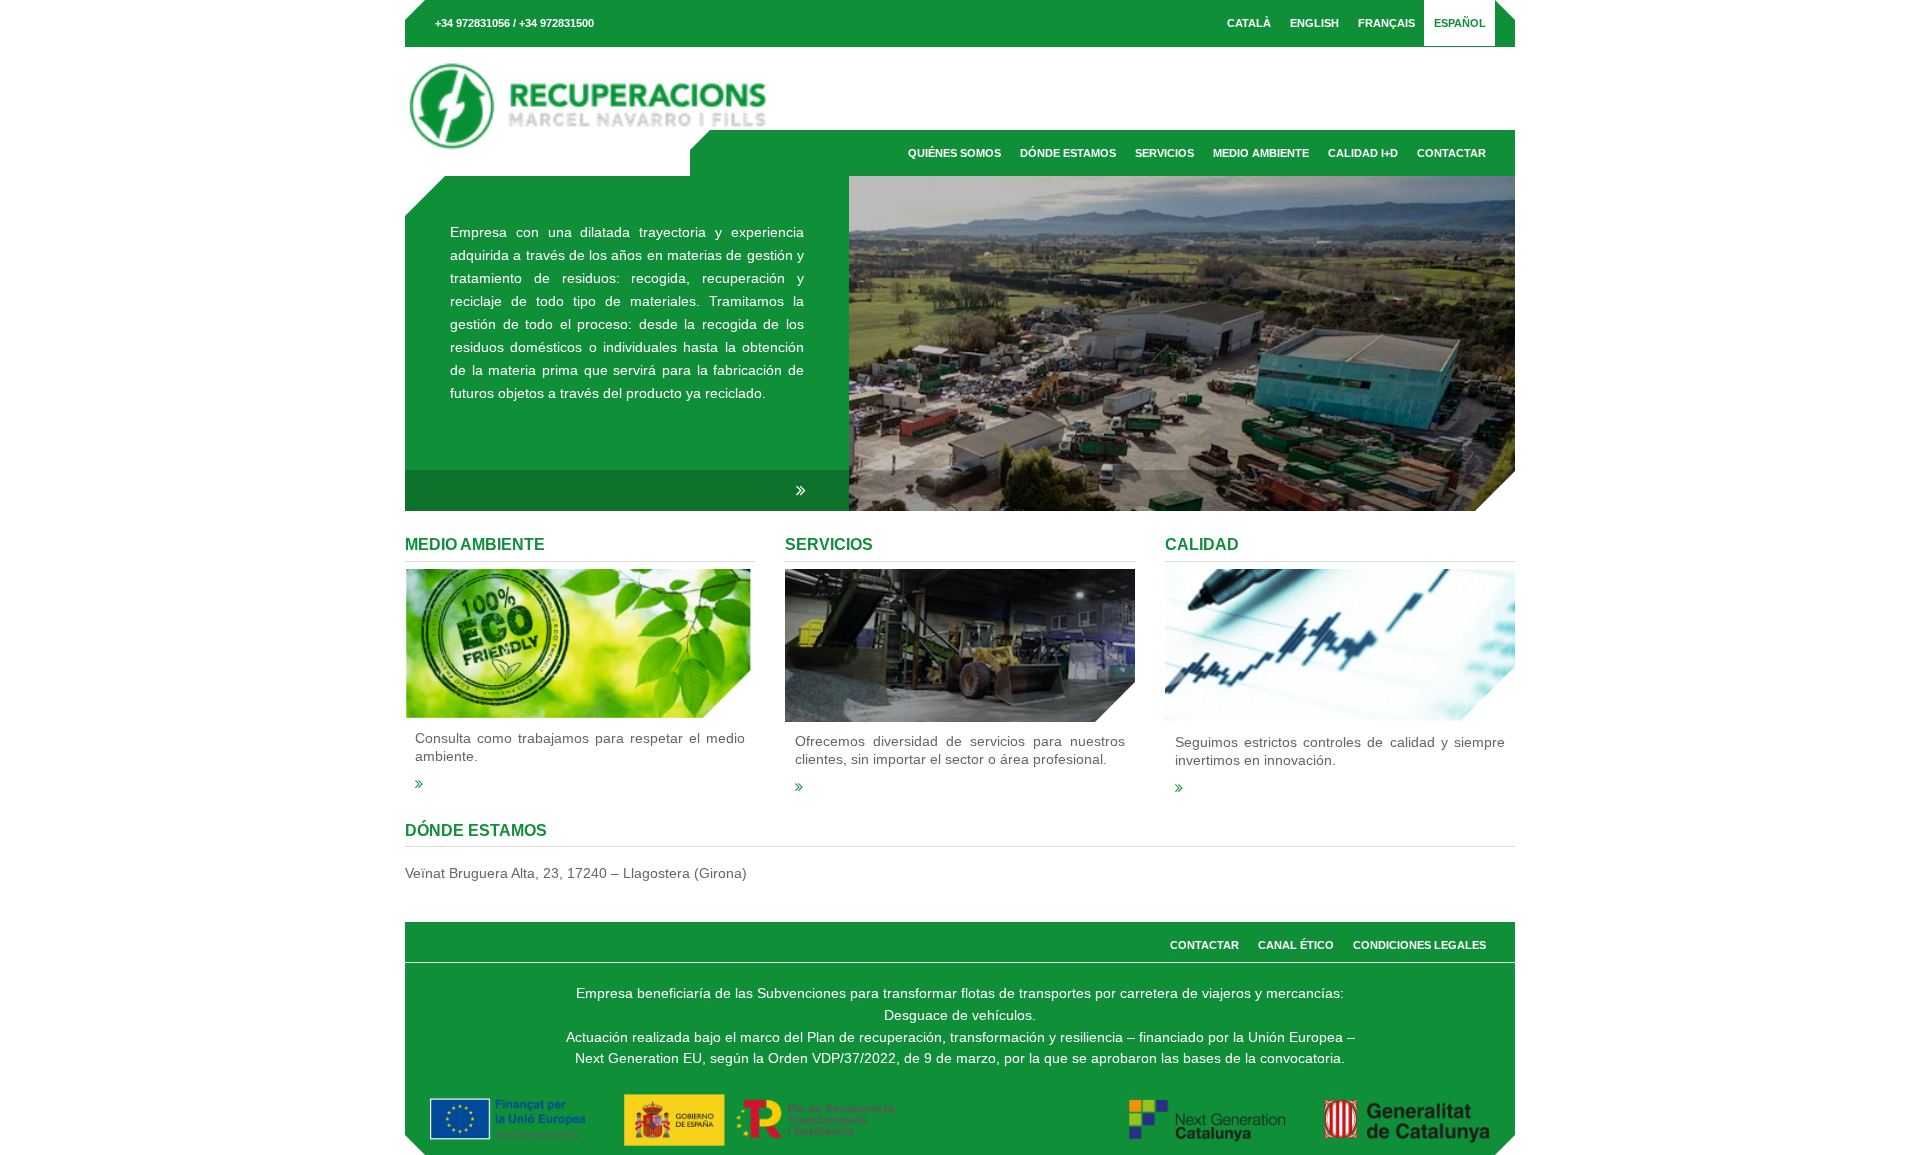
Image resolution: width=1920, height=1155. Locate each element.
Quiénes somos (954, 153)
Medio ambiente (1261, 153)
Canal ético (1296, 945)
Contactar (1451, 153)
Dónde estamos (1068, 153)
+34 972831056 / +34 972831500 (514, 23)
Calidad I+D (1363, 153)
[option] (960, 343)
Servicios (1164, 153)
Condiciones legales (1419, 945)
